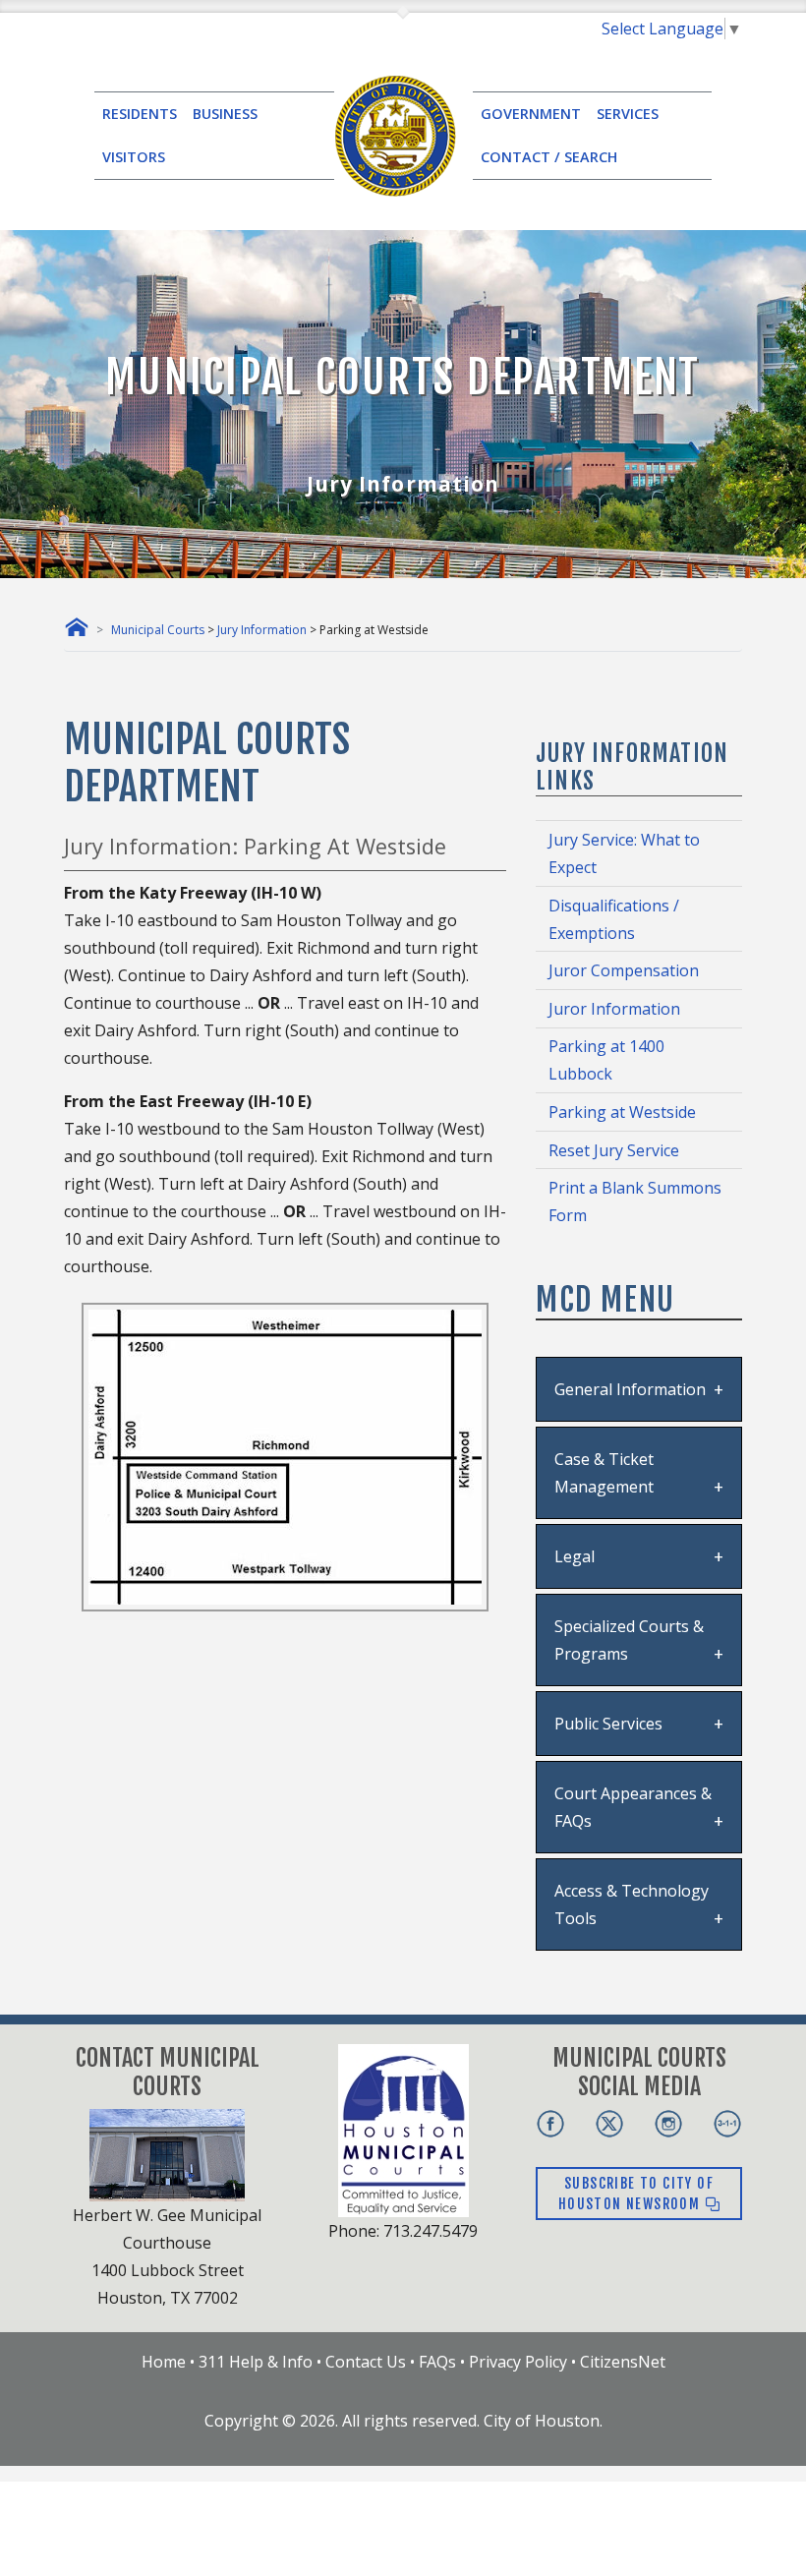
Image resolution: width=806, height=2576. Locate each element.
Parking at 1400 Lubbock (606, 1060)
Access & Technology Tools (632, 1904)
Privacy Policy (518, 2362)
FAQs (437, 2362)
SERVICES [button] (628, 114)
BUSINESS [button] (225, 114)
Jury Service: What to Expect (624, 853)
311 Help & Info (256, 2362)
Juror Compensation (624, 970)
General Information (630, 1389)
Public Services (608, 1724)
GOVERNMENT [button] (531, 114)
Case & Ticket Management (604, 1473)
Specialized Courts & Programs (629, 1640)
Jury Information (262, 630)
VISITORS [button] (134, 157)
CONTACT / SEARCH (549, 157)
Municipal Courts (158, 630)
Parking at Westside (622, 1112)
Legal (575, 1556)
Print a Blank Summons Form (635, 1201)
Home (164, 2362)
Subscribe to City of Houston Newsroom (636, 2194)
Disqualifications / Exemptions (614, 919)
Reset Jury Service (614, 1150)
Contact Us (366, 2362)
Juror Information (614, 1009)
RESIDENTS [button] (140, 114)
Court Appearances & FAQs (633, 1807)
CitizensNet (623, 2362)
